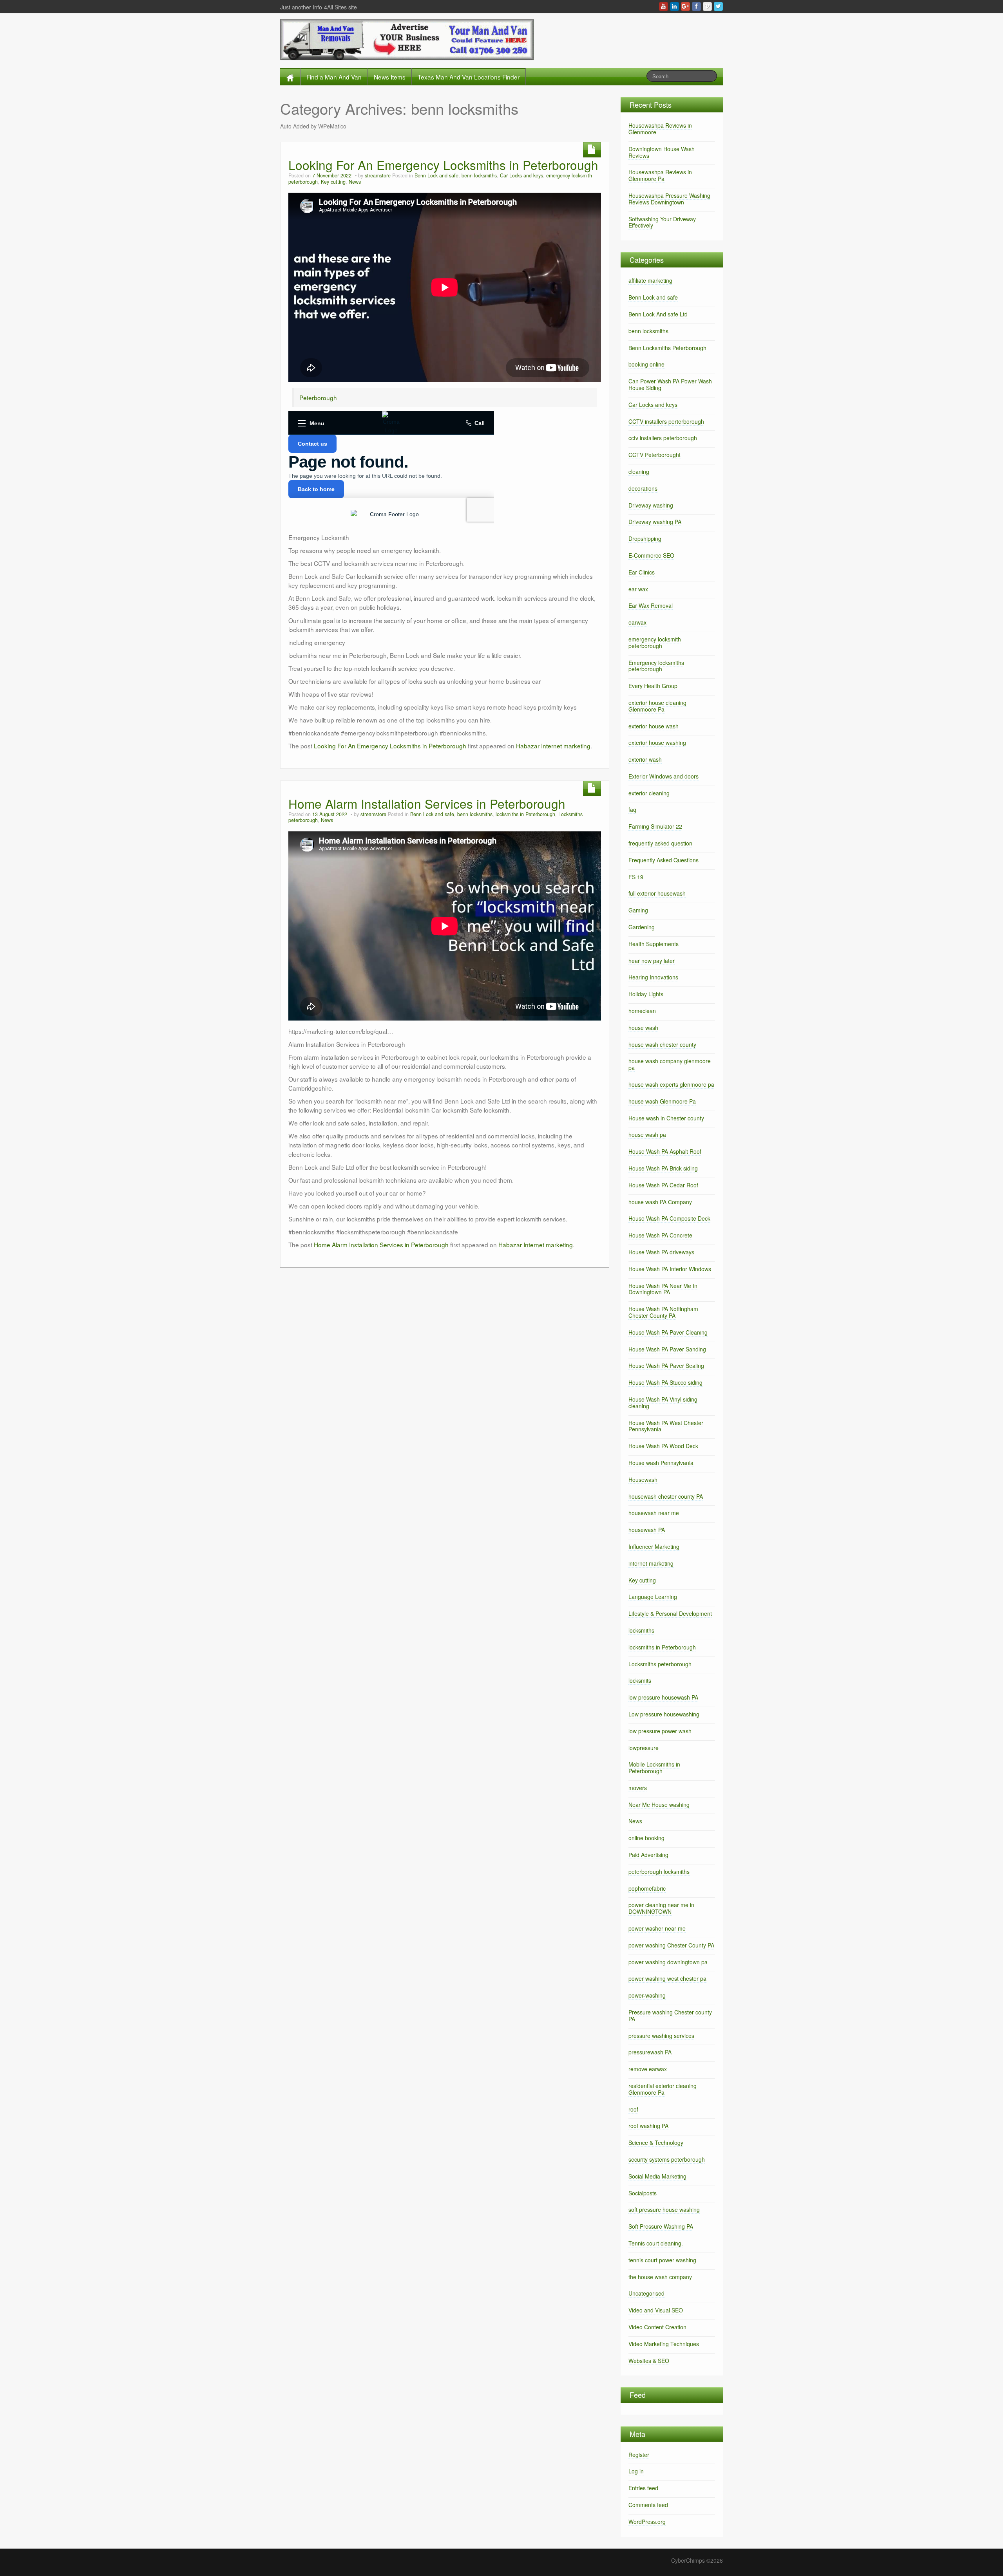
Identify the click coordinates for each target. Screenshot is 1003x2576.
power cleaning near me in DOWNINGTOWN (661, 1908)
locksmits (640, 1680)
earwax (637, 622)
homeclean (642, 1011)
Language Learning (653, 1597)
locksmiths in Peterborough (525, 814)
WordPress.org (647, 2522)
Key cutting (333, 182)
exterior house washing (657, 742)
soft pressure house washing (664, 2209)
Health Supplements (654, 944)
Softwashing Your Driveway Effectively (662, 222)
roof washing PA (648, 2126)
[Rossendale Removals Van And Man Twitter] (718, 6)
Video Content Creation (657, 2327)
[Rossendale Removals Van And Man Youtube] (664, 6)
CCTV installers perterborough (666, 421)
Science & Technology (656, 2142)
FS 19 (636, 877)
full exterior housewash (657, 893)
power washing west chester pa (667, 1978)
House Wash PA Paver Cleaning (668, 1332)
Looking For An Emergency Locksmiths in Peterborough (443, 165)
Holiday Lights (646, 994)
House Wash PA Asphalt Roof (665, 1151)
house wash (643, 1028)
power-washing (647, 1995)
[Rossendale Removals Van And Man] (407, 39)
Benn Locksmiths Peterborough (667, 348)
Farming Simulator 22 (655, 826)
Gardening (642, 927)
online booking (646, 1838)
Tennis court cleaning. (656, 2243)
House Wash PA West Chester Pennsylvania (666, 1426)
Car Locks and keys (521, 175)
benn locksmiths (479, 175)
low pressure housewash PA (663, 1697)
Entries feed (643, 2488)
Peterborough (318, 397)
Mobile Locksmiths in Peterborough (654, 1768)
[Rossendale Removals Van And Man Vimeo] (707, 6)
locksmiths (641, 1630)
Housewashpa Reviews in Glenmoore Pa (660, 175)
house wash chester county (662, 1044)
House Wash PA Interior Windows (670, 1269)
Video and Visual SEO (656, 2310)
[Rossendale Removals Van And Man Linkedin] (674, 6)
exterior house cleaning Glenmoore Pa (657, 706)
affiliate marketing (650, 280)
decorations (643, 488)
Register (639, 2455)
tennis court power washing (662, 2260)
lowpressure (644, 1748)
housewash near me (654, 1513)
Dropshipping (645, 538)
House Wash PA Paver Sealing (666, 1366)
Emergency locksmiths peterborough (656, 666)
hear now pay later (652, 961)
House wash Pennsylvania (661, 1463)
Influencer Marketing (654, 1546)
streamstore (378, 175)
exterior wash (645, 759)
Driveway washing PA (655, 522)
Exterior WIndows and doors (664, 776)
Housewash (643, 1479)
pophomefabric (647, 1888)
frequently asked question (660, 843)
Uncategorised (646, 2293)
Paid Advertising (648, 1855)
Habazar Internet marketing (553, 746)
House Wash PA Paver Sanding (667, 1349)
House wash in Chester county (666, 1118)
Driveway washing (651, 505)
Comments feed (648, 2505)
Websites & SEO (649, 2361)
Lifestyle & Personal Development (670, 1613)
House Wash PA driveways (661, 1252)
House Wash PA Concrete (660, 1235)
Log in (636, 2471)
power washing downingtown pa (668, 1962)
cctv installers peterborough (663, 438)
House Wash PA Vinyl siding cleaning (663, 1403)
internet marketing (651, 1563)
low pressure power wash (660, 1731)
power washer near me (657, 1928)
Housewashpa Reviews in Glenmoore (660, 129)
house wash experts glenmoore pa (671, 1084)
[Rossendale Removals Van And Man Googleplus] (685, 6)
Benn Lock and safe (436, 175)
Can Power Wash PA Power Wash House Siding (670, 384)
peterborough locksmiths (659, 1871)
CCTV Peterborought (654, 455)
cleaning (639, 471)
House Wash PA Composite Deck (669, 1218)
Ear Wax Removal (651, 605)
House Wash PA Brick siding (663, 1168)
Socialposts (643, 2193)
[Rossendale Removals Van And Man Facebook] (696, 6)
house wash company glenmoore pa (670, 1064)
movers (638, 1788)
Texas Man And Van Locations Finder (469, 77)
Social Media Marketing (657, 2176)
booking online (646, 364)
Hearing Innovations (653, 977)
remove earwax (648, 2069)
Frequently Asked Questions (664, 860)
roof (633, 2109)
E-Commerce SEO (651, 555)
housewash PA (647, 1530)
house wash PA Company (660, 1202)
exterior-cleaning (649, 793)
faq (632, 809)
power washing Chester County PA (671, 1945)
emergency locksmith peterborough (655, 642)
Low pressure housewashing (664, 1714)
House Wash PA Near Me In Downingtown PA (663, 1289)
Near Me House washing (659, 1805)
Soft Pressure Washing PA (661, 2226)
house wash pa (647, 1134)
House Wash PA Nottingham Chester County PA (663, 1312)
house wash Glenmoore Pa (662, 1101)
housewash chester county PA (666, 1496)
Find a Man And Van (334, 77)
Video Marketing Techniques (664, 2344)
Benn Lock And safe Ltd (658, 314)
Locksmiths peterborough (660, 1664)
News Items (390, 77)
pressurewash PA (650, 2052)
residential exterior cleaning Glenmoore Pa (663, 2089)
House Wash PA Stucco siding (665, 1382)
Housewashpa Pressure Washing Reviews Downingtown (669, 199)
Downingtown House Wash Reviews (662, 152)
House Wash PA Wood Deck (663, 1446)
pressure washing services (661, 2036)
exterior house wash (654, 726)
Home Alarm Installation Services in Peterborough (427, 803)
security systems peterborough (667, 2159)
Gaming (638, 910)
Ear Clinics (642, 572)
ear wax (638, 589)
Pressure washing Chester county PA (670, 2015)
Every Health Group (653, 686)
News (355, 182)
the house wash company (660, 2277)
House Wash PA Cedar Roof (663, 1185)
